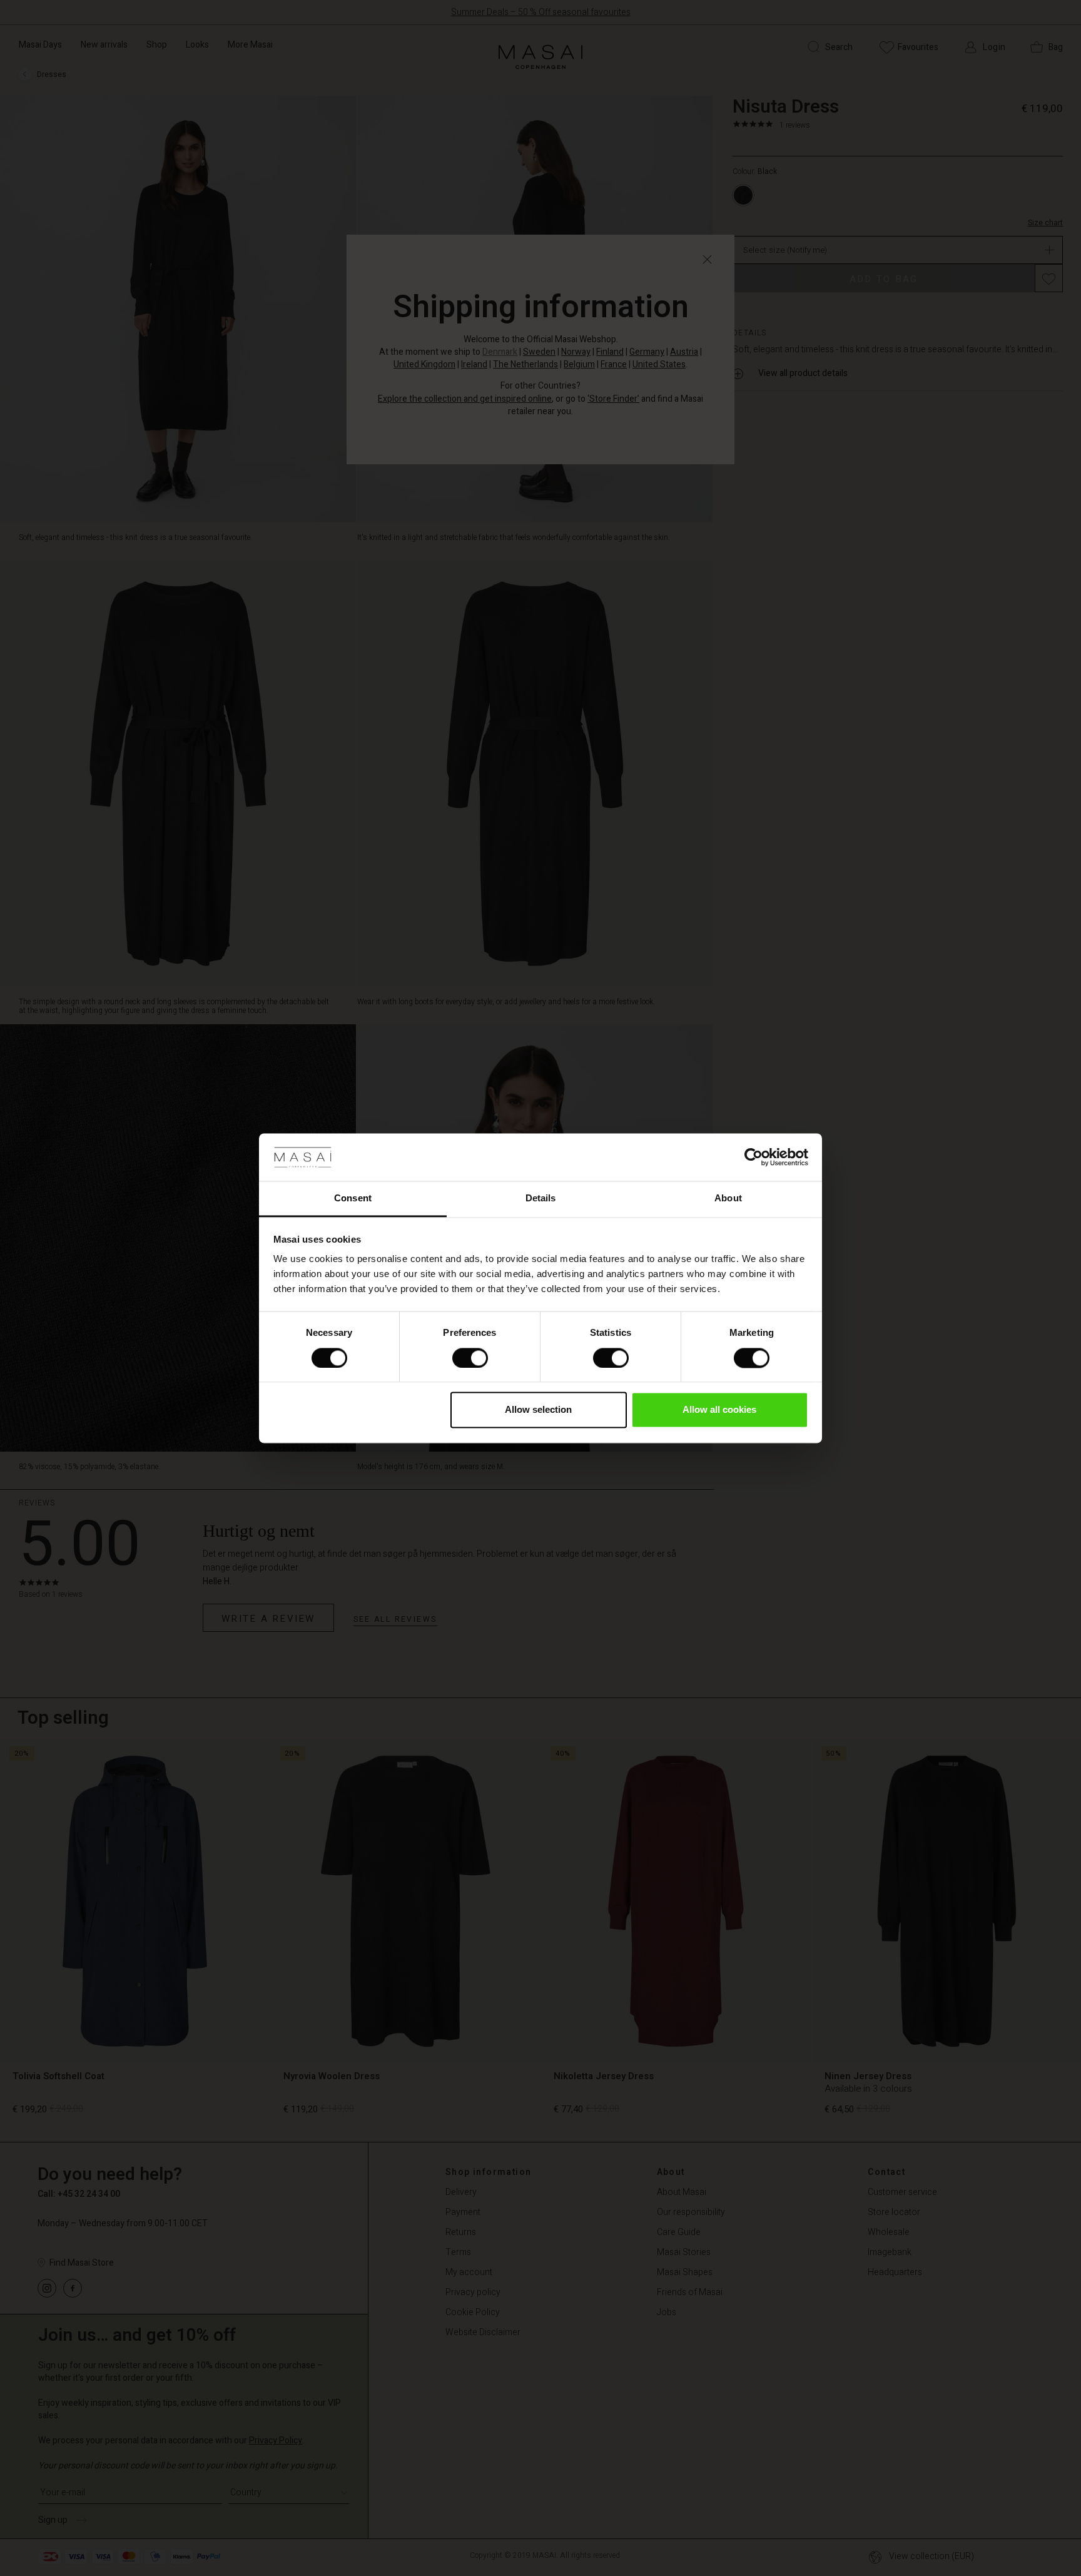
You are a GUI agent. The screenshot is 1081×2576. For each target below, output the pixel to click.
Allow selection (538, 1410)
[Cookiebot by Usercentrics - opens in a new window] (754, 1157)
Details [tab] (541, 1199)
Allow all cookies (719, 1410)
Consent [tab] (353, 1199)
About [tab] (728, 1199)
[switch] (470, 1358)
